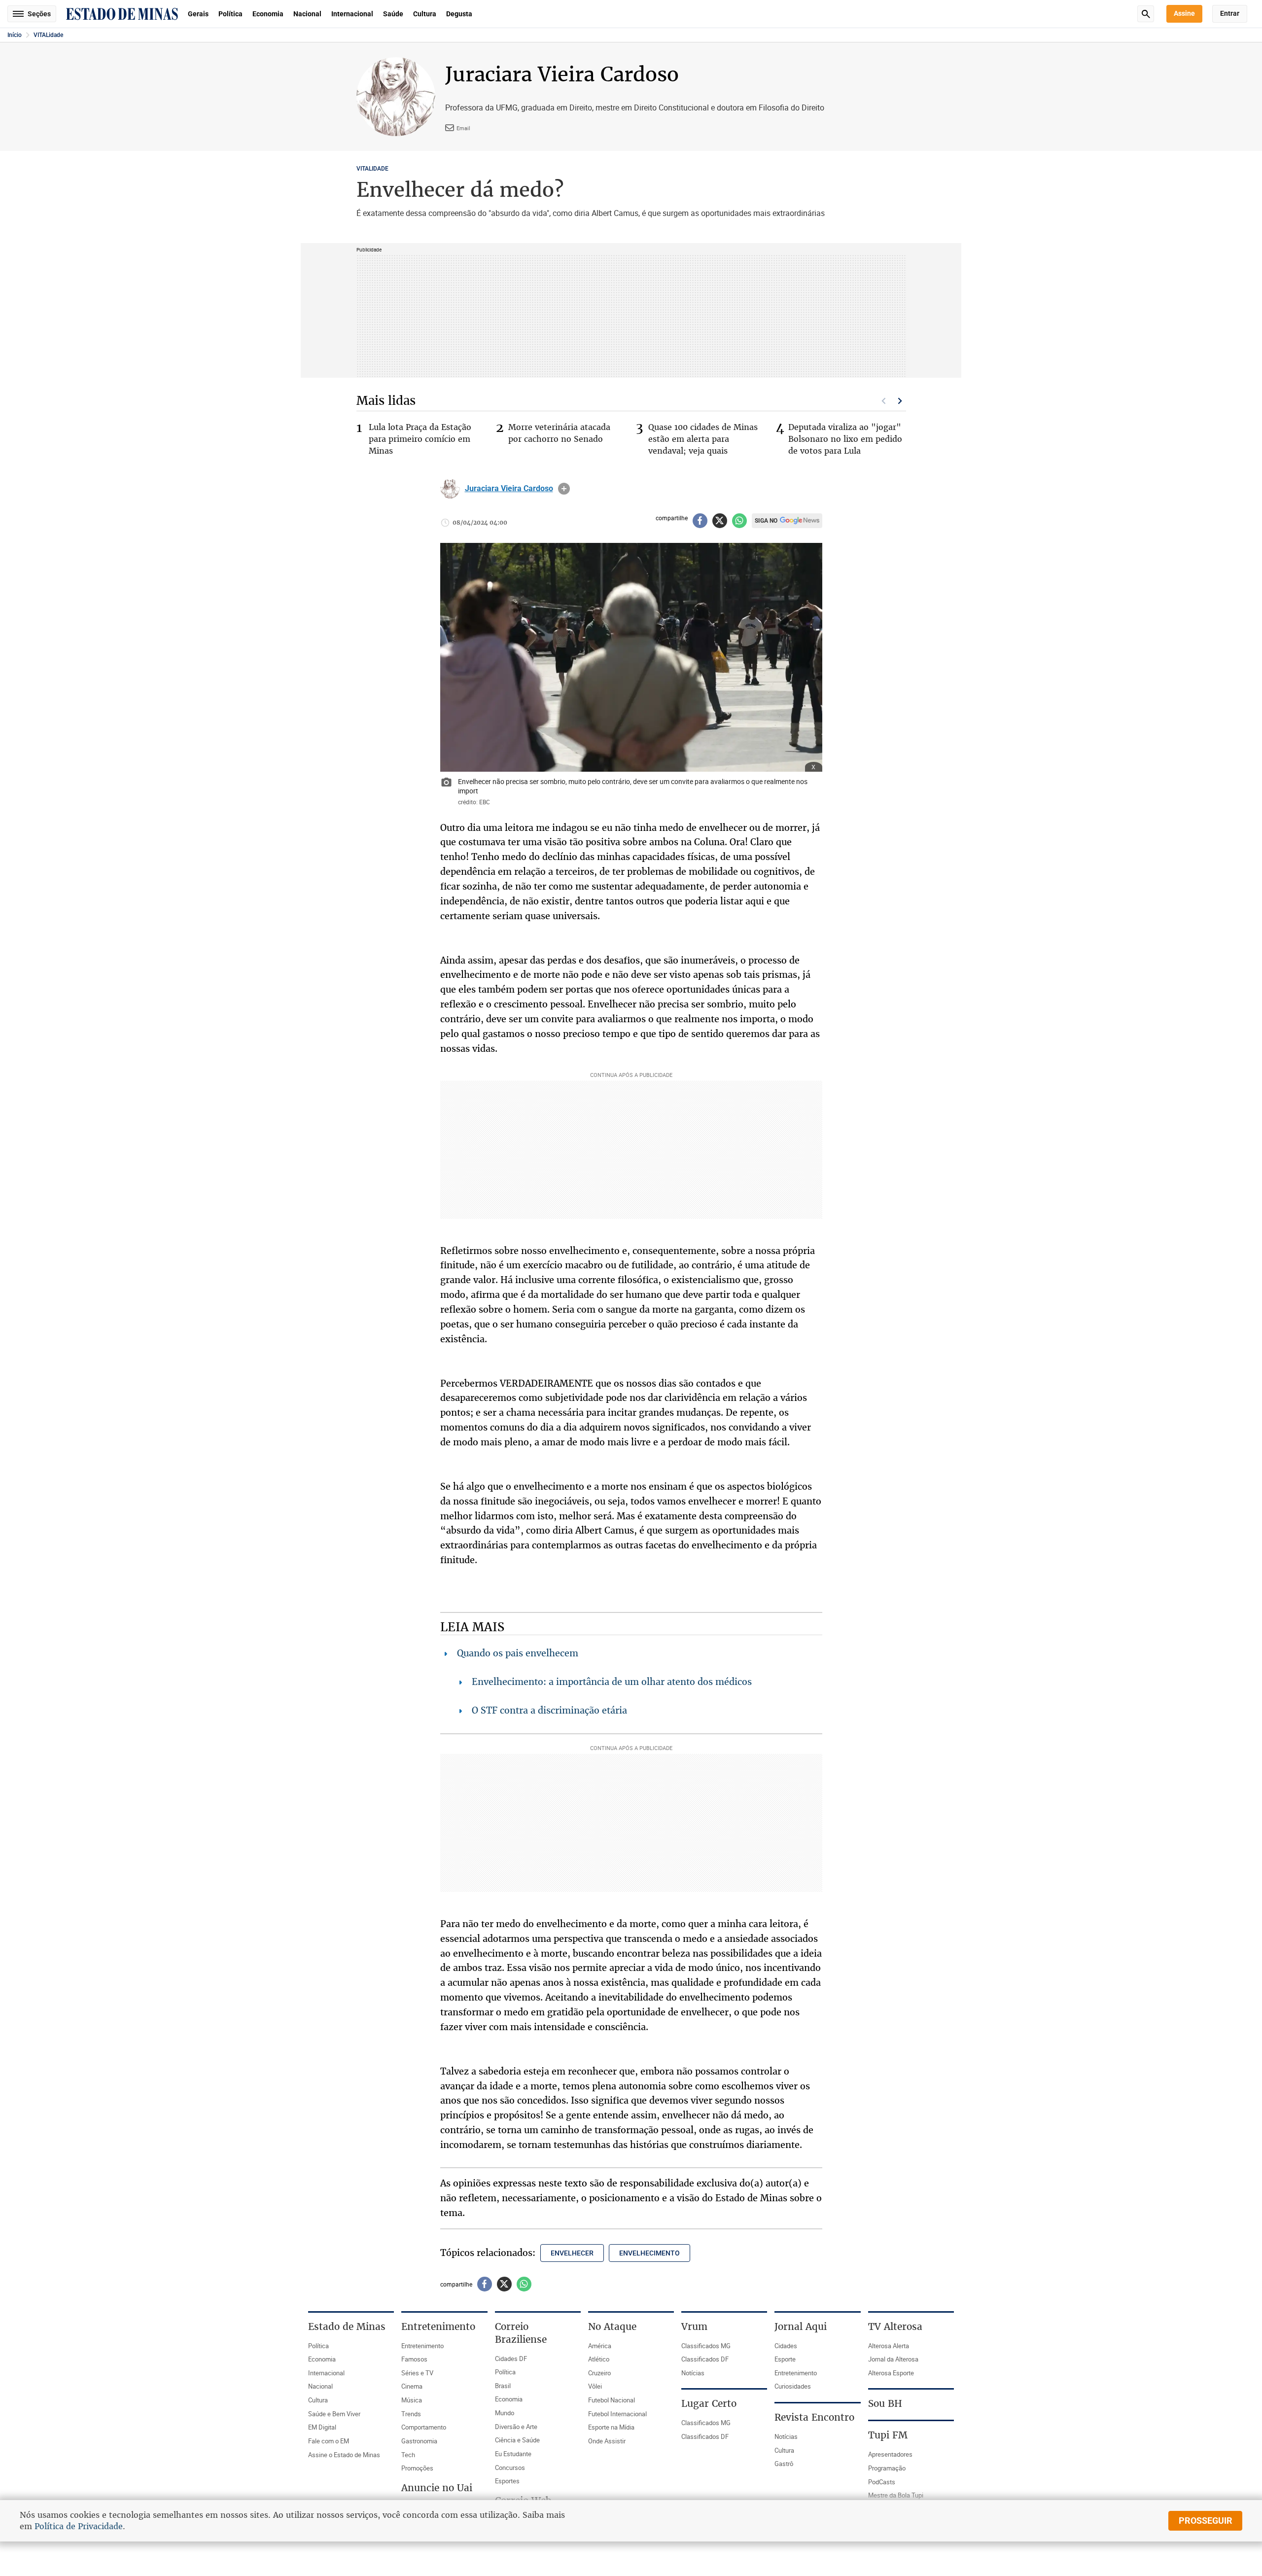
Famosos (414, 2359)
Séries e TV (417, 2373)
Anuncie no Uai (437, 2488)
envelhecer (572, 2253)
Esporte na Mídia (611, 2427)
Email (463, 128)
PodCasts (882, 2482)
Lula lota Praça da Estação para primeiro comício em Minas (420, 439)
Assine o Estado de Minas (344, 2455)
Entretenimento (422, 2346)
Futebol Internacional (617, 2414)
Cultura (425, 14)
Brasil (503, 2386)
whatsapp (739, 521)
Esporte (785, 2359)
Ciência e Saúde (517, 2440)
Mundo (505, 2413)
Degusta (459, 14)
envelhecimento (649, 2253)
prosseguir (1206, 2521)
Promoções (417, 2468)
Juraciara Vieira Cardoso (509, 489)
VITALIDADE (372, 169)
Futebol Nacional (612, 2400)
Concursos (510, 2468)
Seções (39, 14)
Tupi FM (888, 2435)
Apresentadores (890, 2454)
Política (230, 14)
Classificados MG (706, 2346)
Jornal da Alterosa (893, 2359)
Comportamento (424, 2427)
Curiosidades (793, 2386)
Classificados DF (705, 2359)
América (600, 2346)
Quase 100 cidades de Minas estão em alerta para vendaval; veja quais (703, 439)
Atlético (599, 2359)
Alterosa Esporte (891, 2373)
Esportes (507, 2481)
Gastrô (784, 2464)
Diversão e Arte (516, 2427)
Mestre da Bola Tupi (896, 2495)
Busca (1146, 14)
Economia (268, 14)
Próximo (900, 401)
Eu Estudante (513, 2454)
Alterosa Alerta (889, 2346)
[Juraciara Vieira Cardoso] (450, 489)
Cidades (786, 2346)
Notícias (693, 2373)
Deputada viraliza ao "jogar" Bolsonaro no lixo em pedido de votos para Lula (845, 439)
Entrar (1230, 13)
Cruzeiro (599, 2373)
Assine (1184, 13)
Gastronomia (419, 2441)
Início (15, 35)
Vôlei (595, 2386)
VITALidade (48, 35)
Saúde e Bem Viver (334, 2414)
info (564, 489)
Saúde (393, 14)
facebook (700, 521)
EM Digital (322, 2427)
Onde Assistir (607, 2441)
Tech (408, 2455)
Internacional (352, 14)
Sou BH (885, 2403)
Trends (411, 2414)
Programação (887, 2468)
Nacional (307, 14)
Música (412, 2400)
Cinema (412, 2386)
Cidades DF (511, 2359)
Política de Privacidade (79, 2526)
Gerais (198, 14)
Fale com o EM (329, 2441)
